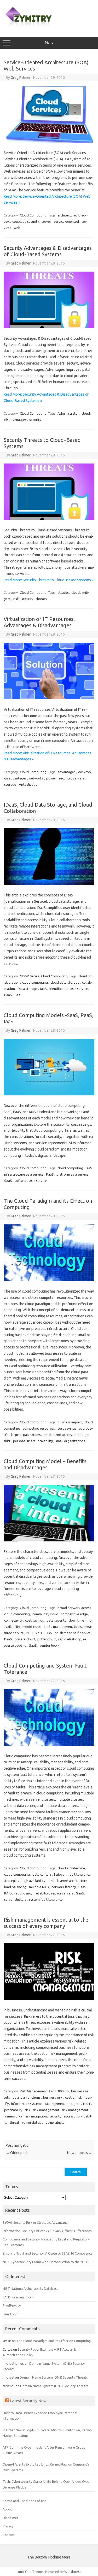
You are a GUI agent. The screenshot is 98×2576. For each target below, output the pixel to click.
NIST (87, 2104)
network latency (64, 1887)
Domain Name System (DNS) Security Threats (54, 2377)
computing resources (39, 1428)
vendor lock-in (50, 1645)
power (51, 778)
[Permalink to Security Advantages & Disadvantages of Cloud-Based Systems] (49, 327)
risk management (46, 2110)
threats (41, 599)
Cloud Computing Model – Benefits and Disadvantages (45, 1464)
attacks (63, 592)
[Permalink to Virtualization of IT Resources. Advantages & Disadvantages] (49, 698)
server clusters (15, 1899)
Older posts (18, 2153)
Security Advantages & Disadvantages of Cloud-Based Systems (48, 251)
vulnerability (55, 2122)
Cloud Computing (33, 215)
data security (56, 1620)
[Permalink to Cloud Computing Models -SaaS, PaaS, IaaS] (49, 1094)
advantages (67, 772)
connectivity (13, 1620)
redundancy (23, 1893)
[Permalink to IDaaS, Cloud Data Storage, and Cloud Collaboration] (49, 884)
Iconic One (24, 2572)
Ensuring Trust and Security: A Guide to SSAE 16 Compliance (48, 2253)
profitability (13, 2110)
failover (60, 1874)
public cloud (47, 1639)
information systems (27, 2104)
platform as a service (72, 1174)
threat (15, 2122)
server (46, 221)
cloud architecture (71, 1868)
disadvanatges (15, 420)
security (33, 221)
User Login (10, 2314)
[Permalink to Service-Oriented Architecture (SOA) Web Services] (49, 141)
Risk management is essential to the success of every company (46, 1923)
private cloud (25, 1639)
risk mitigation (36, 2116)
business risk (53, 2097)
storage (10, 784)
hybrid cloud (32, 1627)
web (17, 228)
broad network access (74, 1608)
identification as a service (69, 989)
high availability (33, 1881)
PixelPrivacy (12, 2305)
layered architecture (72, 1881)
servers (79, 778)
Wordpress (73, 2572)
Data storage (28, 989)
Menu (49, 42)
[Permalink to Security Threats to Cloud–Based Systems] (49, 519)
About (7, 2509)
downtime (76, 1620)
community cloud (45, 1614)
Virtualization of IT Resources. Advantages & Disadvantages (39, 622)
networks (36, 778)
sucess (69, 2116)
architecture (67, 215)
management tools (67, 1627)
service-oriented (66, 221)
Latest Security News (29, 2401)
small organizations (70, 1441)
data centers (42, 1874)
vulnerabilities (33, 2122)
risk (16, 599)
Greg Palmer (21, 78)
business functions (27, 2097)
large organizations (26, 1435)
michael (8, 2377)
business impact (70, 1422)
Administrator (68, 413)
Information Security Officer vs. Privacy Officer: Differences (47, 2231)
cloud (86, 413)
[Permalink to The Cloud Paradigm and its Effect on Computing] (49, 1280)
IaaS (44, 989)
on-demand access (58, 1435)
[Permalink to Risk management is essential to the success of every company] (49, 1999)
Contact (9, 2535)
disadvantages (15, 778)
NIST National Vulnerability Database (31, 2289)
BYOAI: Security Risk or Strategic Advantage (35, 2222)
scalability (45, 1441)
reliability (42, 1893)
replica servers (62, 1893)
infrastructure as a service (24, 1174)
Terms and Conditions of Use (25, 2501)
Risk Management (33, 2091)
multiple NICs (39, 1887)
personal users (24, 1441)
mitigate (74, 2104)
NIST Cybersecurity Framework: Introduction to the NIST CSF (48, 2262)
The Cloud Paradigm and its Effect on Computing (54, 2341)
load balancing (15, 1887)
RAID (8, 1893)
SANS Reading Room (18, 2297)
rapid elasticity (69, 1639)
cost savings (67, 1428)
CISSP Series (30, 976)
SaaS (19, 995)
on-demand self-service (73, 1633)
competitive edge (74, 1614)
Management (55, 2104)
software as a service (31, 1181)
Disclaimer (10, 2518)
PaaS (8, 995)
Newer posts (80, 2153)
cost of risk (74, 2097)
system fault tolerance (46, 1899)
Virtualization (29, 784)
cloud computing (35, 982)
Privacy (8, 2526)
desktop (85, 772)
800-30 (63, 2091)
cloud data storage (65, 982)
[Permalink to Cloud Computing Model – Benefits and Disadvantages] (49, 1540)
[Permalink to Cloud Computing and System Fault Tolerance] (49, 1745)
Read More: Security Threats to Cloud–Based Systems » (49, 580)
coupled (18, 221)
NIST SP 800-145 (39, 1633)
